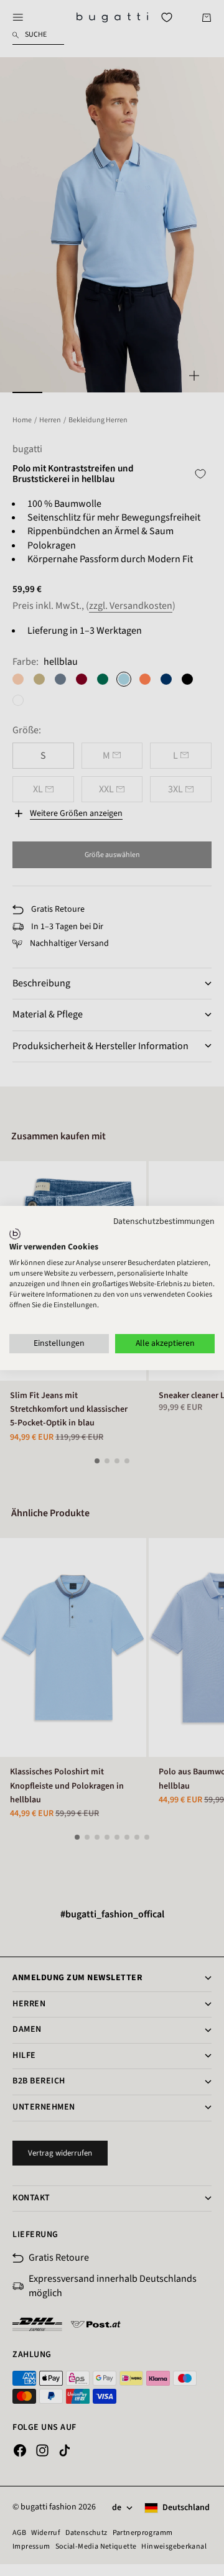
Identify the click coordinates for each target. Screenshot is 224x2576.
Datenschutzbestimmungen (164, 1221)
